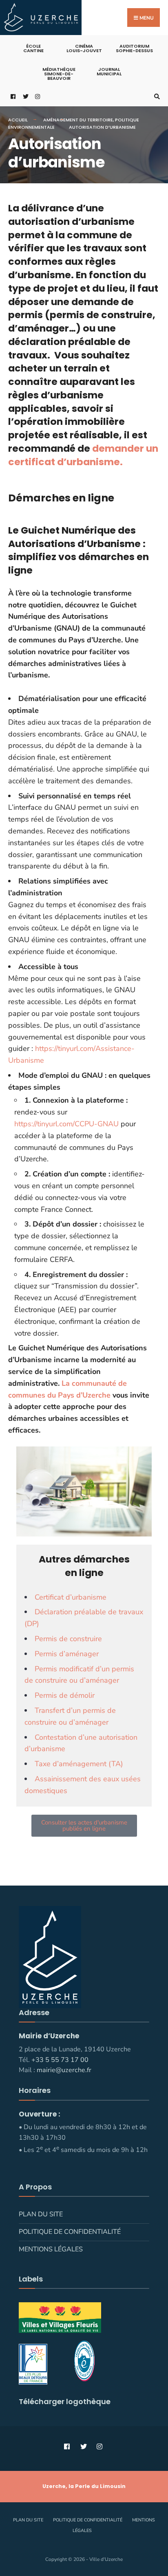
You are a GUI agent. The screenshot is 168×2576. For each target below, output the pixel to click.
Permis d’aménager (67, 1654)
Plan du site (41, 2214)
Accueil (18, 120)
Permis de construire (68, 1639)
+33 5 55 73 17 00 (60, 2060)
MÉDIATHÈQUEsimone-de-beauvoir (59, 74)
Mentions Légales (51, 2249)
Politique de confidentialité (70, 2232)
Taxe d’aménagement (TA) (79, 1764)
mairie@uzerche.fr (64, 2070)
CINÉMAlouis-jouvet (84, 48)
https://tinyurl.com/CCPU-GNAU (66, 1124)
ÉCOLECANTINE (33, 48)
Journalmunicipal (109, 71)
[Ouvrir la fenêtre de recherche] (156, 96)
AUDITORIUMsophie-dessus (134, 48)
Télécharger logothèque (65, 2401)
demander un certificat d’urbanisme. (83, 455)
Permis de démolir (65, 1695)
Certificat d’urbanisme (71, 1597)
